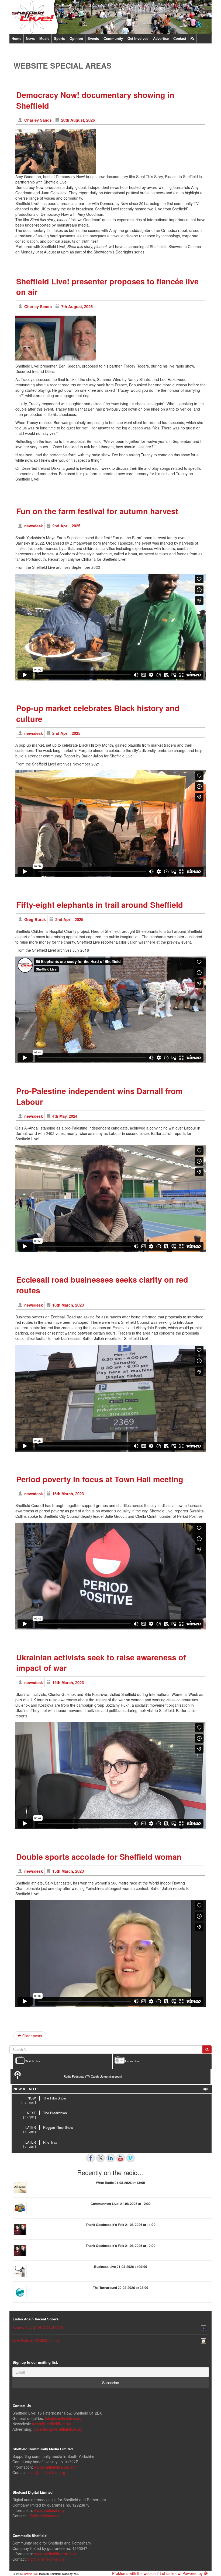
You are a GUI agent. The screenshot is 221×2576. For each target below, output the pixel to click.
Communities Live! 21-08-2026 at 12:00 (121, 2204)
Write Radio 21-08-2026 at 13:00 (120, 2183)
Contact (180, 39)
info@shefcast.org (43, 2516)
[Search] (207, 2049)
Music (44, 39)
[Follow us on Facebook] (91, 2158)
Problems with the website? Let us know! (147, 2573)
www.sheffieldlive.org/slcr (55, 2554)
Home (16, 39)
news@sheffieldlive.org (52, 2424)
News (30, 39)
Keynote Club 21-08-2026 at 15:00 (38, 2327)
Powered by (193, 2573)
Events (93, 39)
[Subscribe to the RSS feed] (192, 39)
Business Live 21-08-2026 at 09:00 (121, 2267)
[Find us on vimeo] (130, 2158)
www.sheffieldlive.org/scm (56, 2467)
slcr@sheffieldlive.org (46, 2559)
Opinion (76, 39)
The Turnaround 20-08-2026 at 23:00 (121, 2288)
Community (113, 39)
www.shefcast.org (49, 2510)
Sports (59, 39)
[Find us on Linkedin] (110, 2158)
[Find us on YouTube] (120, 2158)
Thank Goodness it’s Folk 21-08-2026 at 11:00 (121, 2225)
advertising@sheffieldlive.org (58, 2429)
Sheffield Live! (30, 2574)
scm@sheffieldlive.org (46, 2472)
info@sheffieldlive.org (63, 2418)
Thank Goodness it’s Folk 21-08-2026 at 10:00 (121, 2246)
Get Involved (138, 39)
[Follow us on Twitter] (101, 2158)
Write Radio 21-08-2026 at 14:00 (36, 2340)
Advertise (161, 39)
